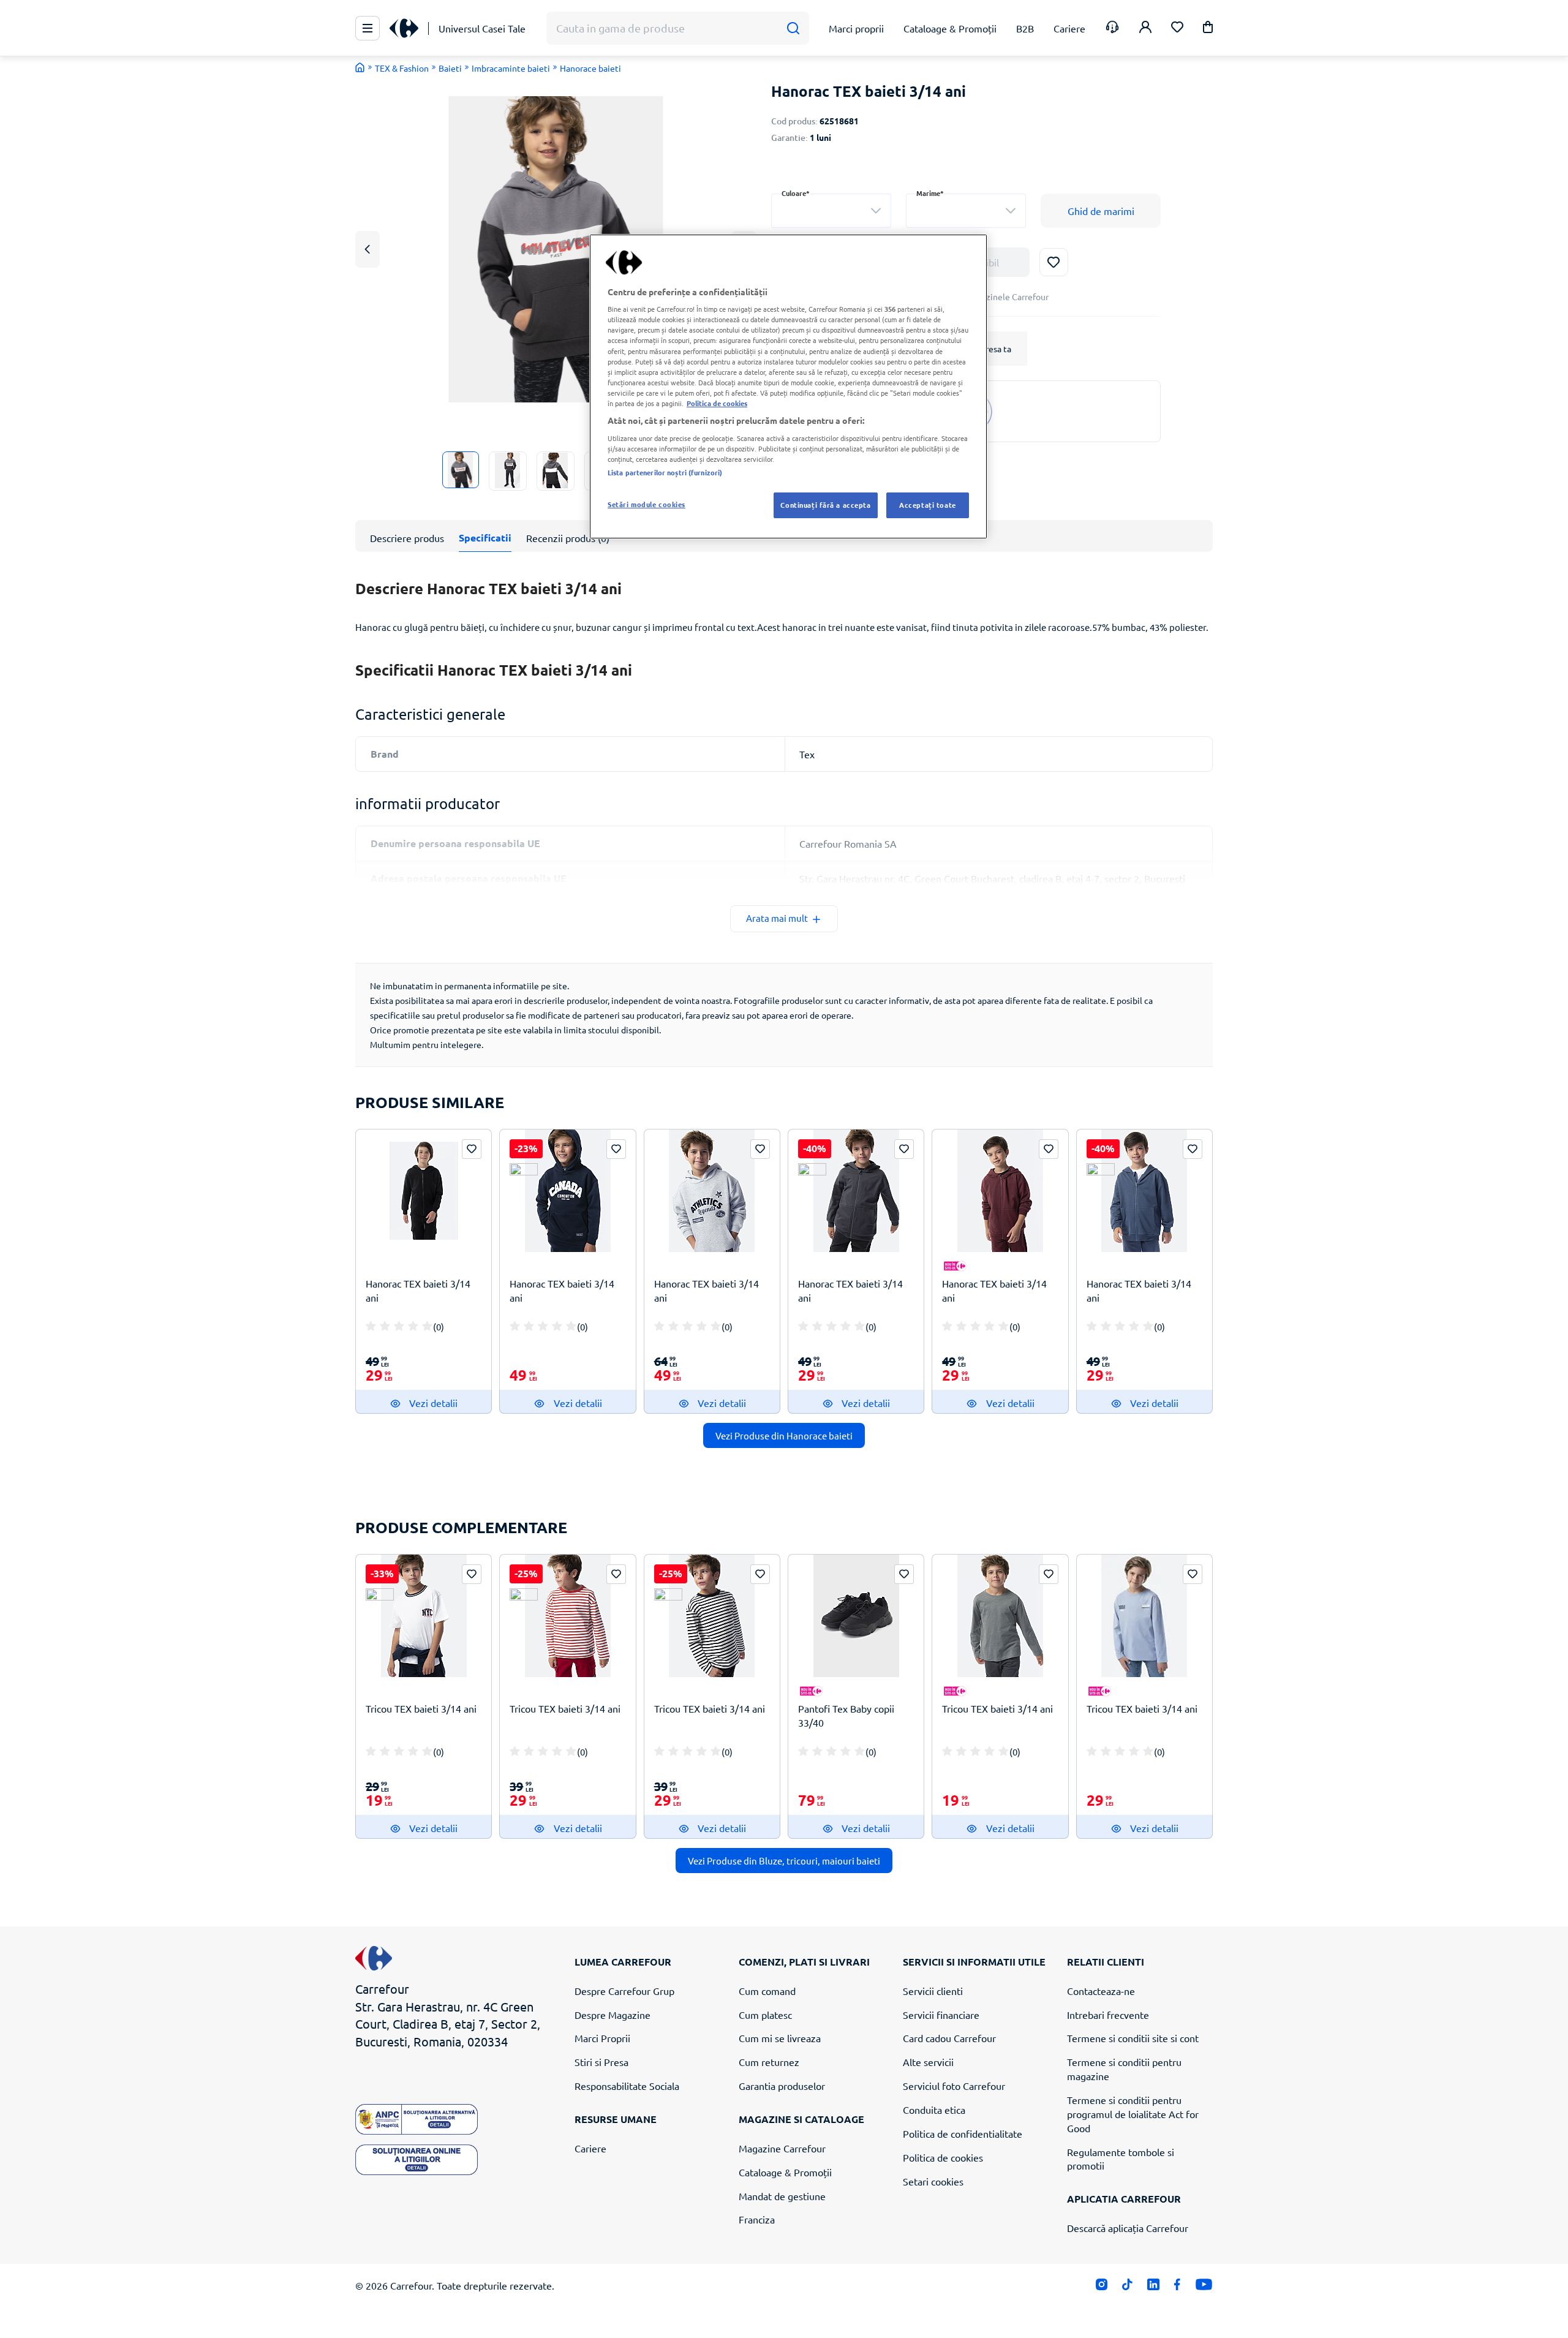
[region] (788, 387)
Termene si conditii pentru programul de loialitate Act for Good (1133, 2114)
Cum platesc (765, 2015)
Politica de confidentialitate (963, 2133)
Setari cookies (933, 2181)
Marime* (930, 193)
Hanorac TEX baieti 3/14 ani (418, 1290)
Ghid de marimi (1101, 211)
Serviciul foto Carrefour (954, 2086)
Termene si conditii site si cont (1133, 2038)
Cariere (590, 2148)
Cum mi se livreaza (780, 2038)
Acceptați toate (928, 505)
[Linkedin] (1153, 2287)
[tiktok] (1127, 2287)
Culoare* (796, 193)
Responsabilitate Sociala (627, 2086)
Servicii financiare (941, 2015)
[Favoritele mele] (1177, 28)
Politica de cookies (943, 2157)
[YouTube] (1204, 2287)
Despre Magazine (612, 2015)
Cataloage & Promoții (785, 2172)
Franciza (757, 2219)
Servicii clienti (933, 1991)
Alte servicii (928, 2062)
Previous (367, 249)
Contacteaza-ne (1101, 1991)
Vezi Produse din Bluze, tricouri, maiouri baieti (784, 1861)
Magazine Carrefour (782, 2148)
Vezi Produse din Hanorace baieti (784, 1435)
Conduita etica (934, 2110)
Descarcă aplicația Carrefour (1128, 2228)
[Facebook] (1178, 2287)
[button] (1208, 29)
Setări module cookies (646, 504)
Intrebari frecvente (1108, 2015)
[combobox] (831, 211)
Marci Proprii (602, 2038)
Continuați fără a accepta (825, 505)
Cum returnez (769, 2062)
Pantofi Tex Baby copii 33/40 (846, 1715)
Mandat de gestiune (782, 2196)
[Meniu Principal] (367, 28)
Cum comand (767, 1991)
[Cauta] (793, 28)
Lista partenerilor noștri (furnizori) (665, 472)
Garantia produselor (782, 2086)
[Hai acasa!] (360, 67)
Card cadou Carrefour (949, 2038)
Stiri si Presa (601, 2062)
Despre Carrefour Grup (624, 1991)
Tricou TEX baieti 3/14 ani (421, 1708)
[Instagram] (1102, 2287)
